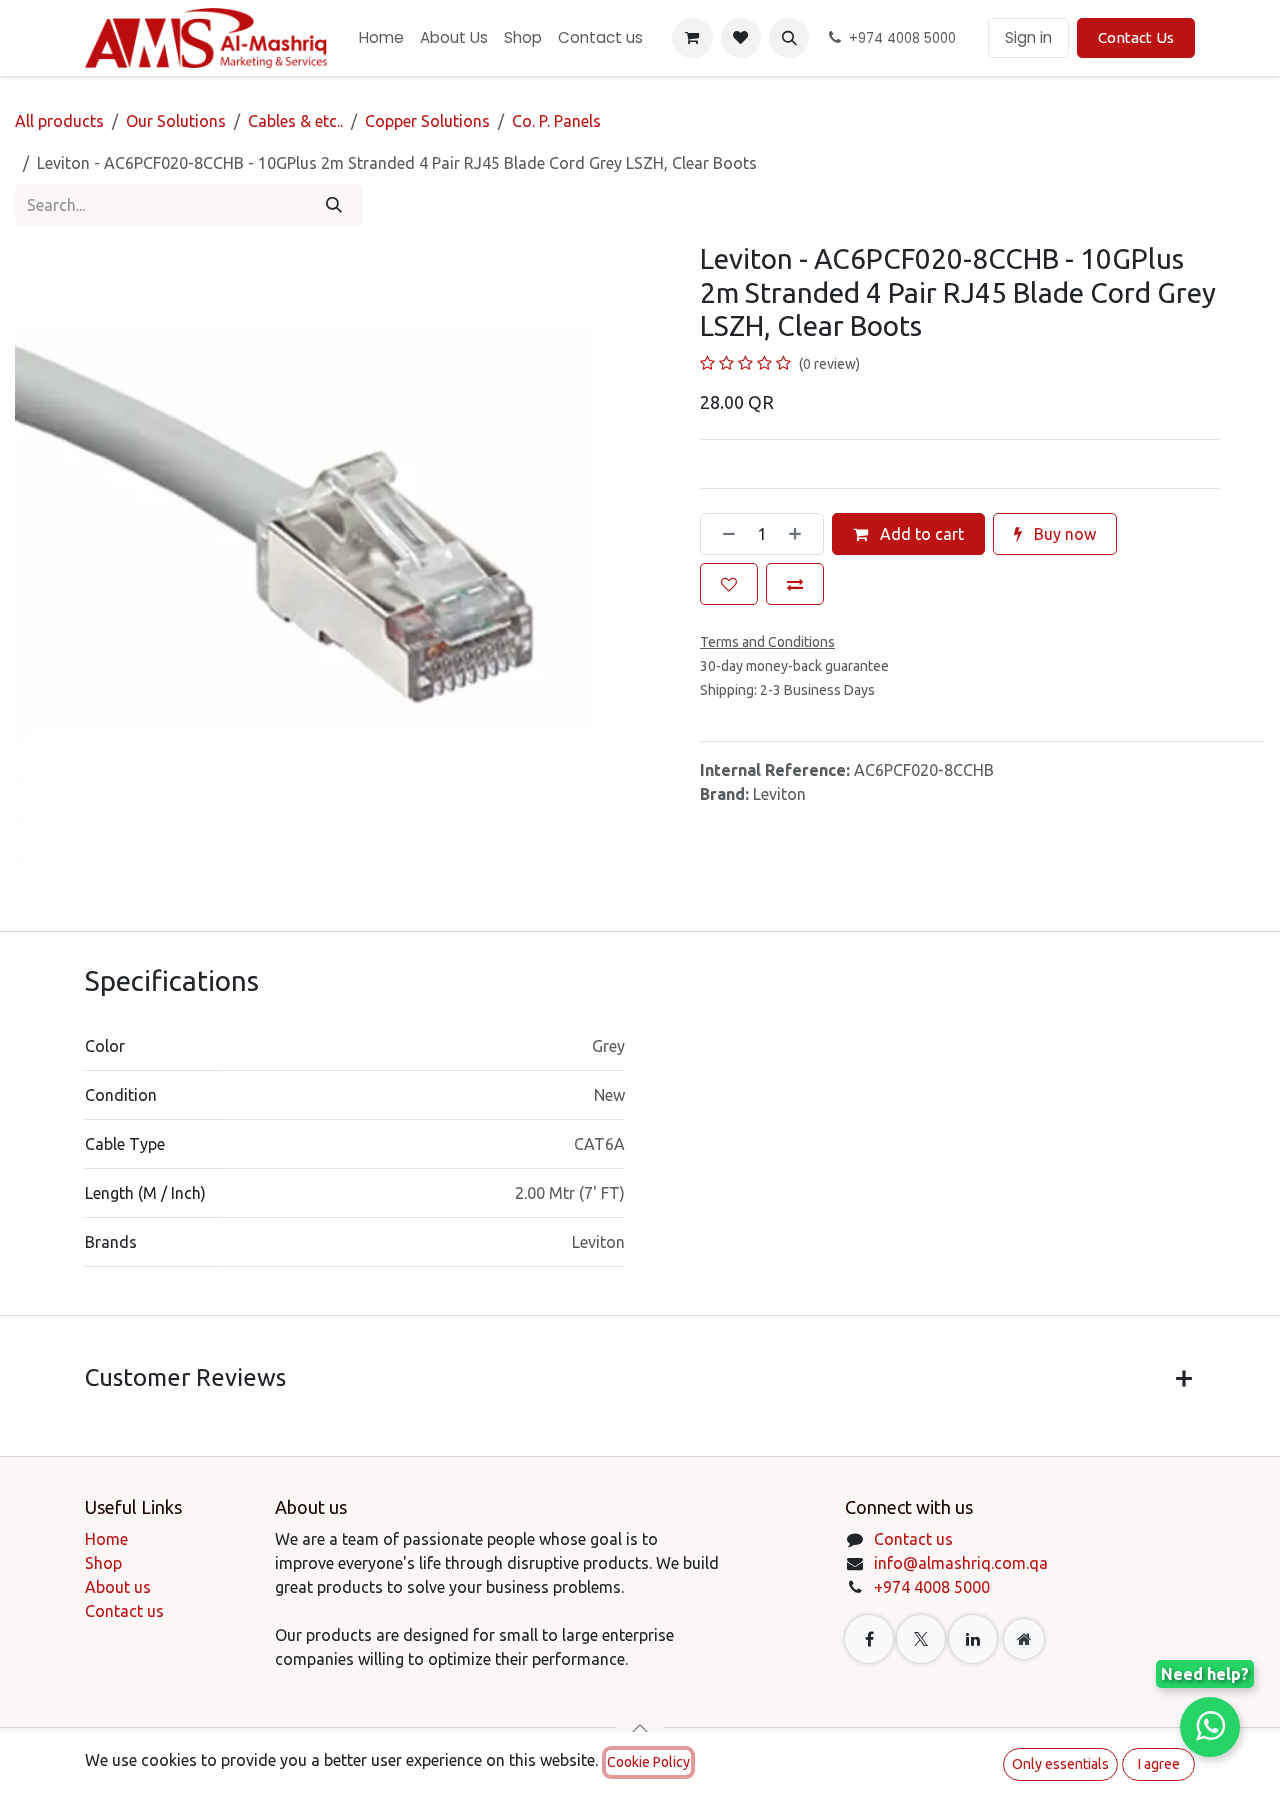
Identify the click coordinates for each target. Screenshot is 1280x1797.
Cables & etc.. (295, 121)
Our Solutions (176, 121)
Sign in (1028, 37)
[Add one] (801, 534)
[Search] (334, 205)
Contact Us (1136, 37)
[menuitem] (381, 38)
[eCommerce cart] (692, 38)
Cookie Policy (648, 1762)
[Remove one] (723, 534)
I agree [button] (1159, 1764)
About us (118, 1587)
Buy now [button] (1063, 534)
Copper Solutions (427, 121)
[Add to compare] (795, 584)
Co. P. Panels (556, 121)
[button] (789, 38)
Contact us (124, 1611)
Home (106, 1539)
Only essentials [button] (1060, 1764)
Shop (103, 1563)
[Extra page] (1024, 1639)
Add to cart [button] (920, 534)
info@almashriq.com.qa (961, 1563)
